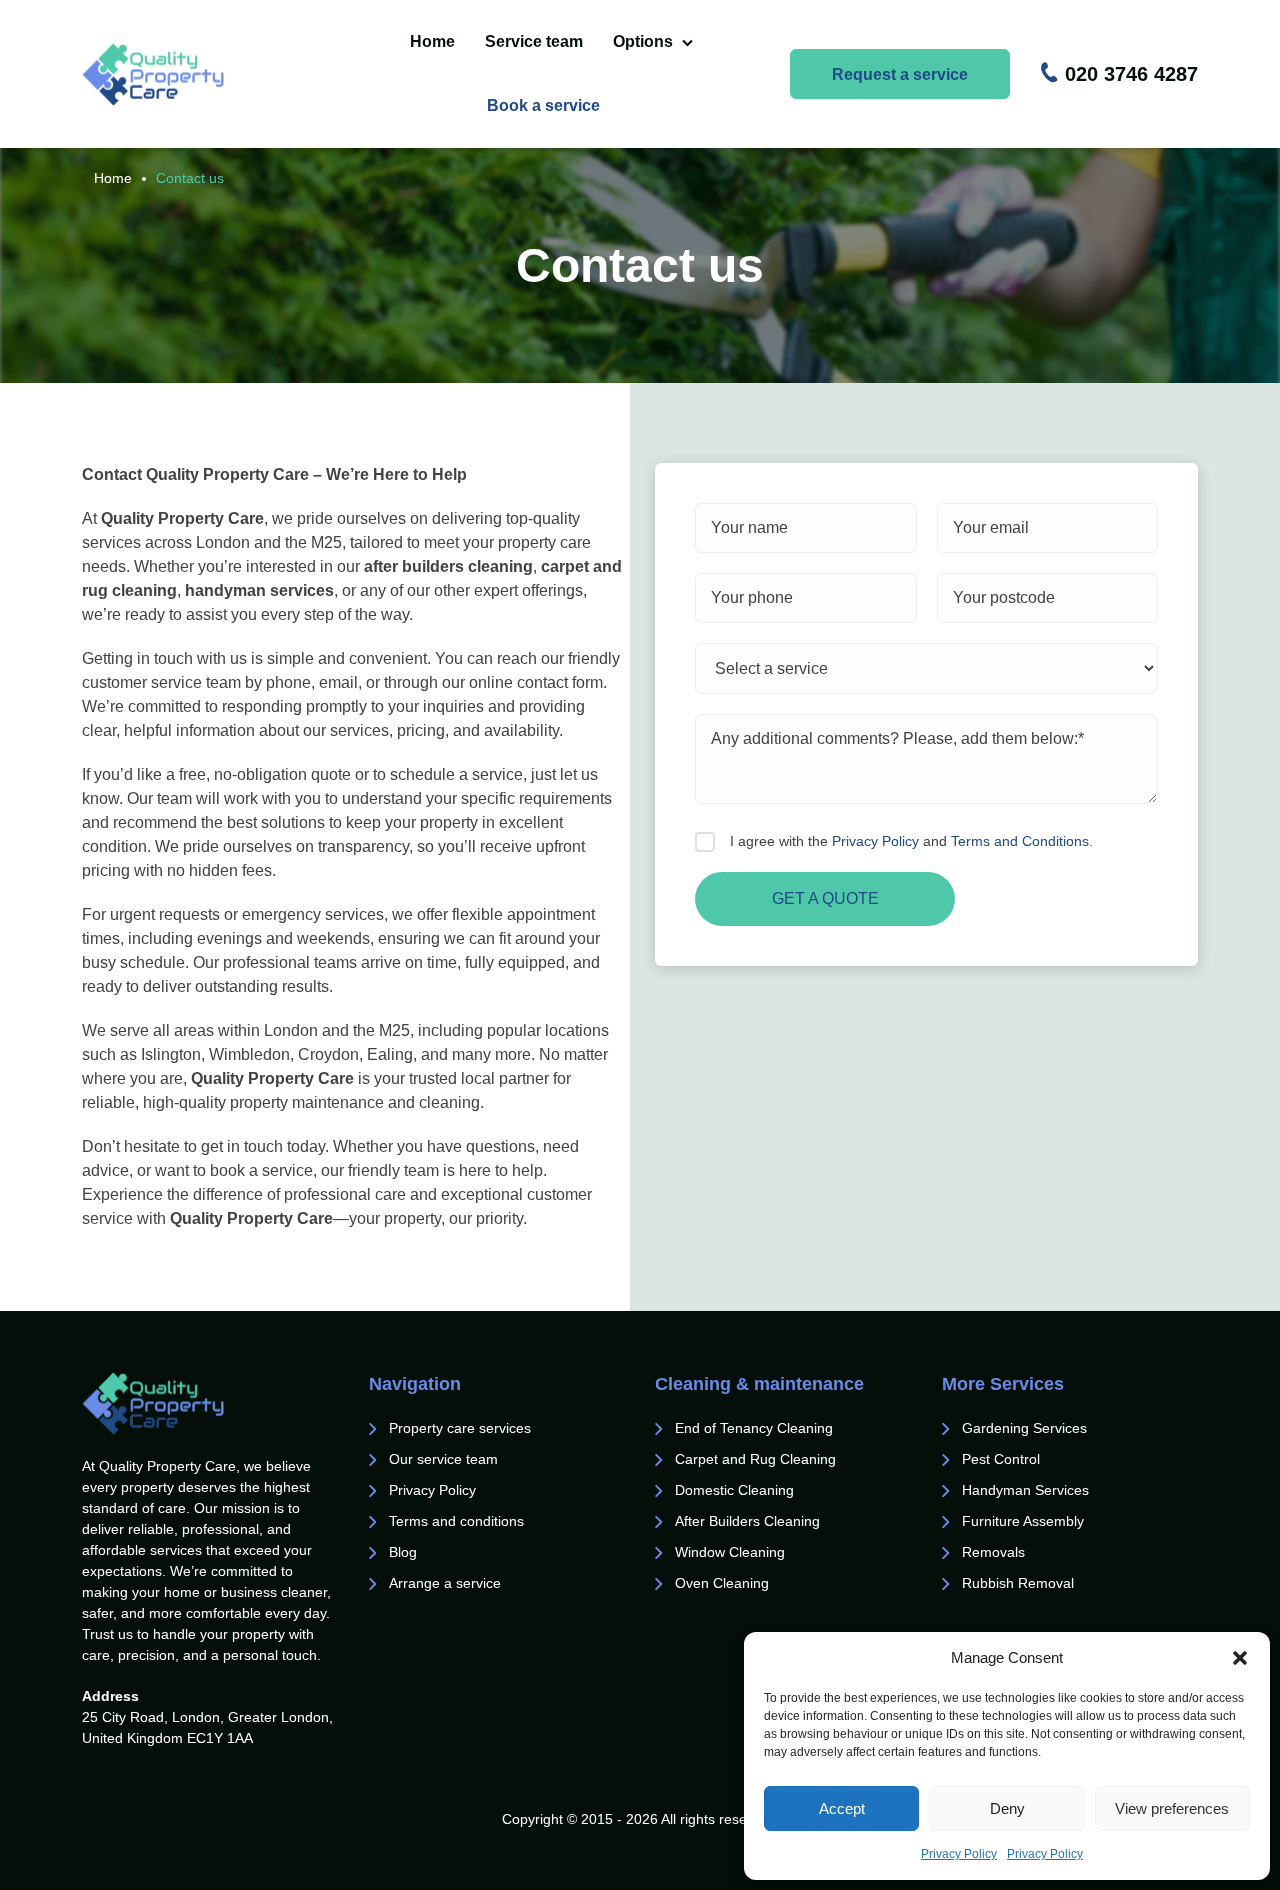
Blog (403, 1552)
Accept (842, 1808)
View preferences (1172, 1808)
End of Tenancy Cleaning (756, 1428)
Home (432, 41)
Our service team (443, 1459)
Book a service (543, 105)
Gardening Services (1024, 1428)
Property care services (460, 1428)
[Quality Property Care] (190, 74)
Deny (1007, 1808)
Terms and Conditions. (1022, 841)
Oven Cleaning (722, 1583)
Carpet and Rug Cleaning (755, 1459)
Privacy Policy (959, 1854)
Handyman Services (1025, 1490)
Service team (534, 41)
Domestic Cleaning (734, 1490)
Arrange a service (445, 1583)
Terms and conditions (456, 1521)
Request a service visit (900, 82)
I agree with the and (911, 841)
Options (643, 41)
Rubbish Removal (1018, 1583)
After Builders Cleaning (747, 1521)
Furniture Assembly (1023, 1521)
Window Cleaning (730, 1552)
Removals (995, 1552)
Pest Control (1003, 1459)
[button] (1240, 1658)
